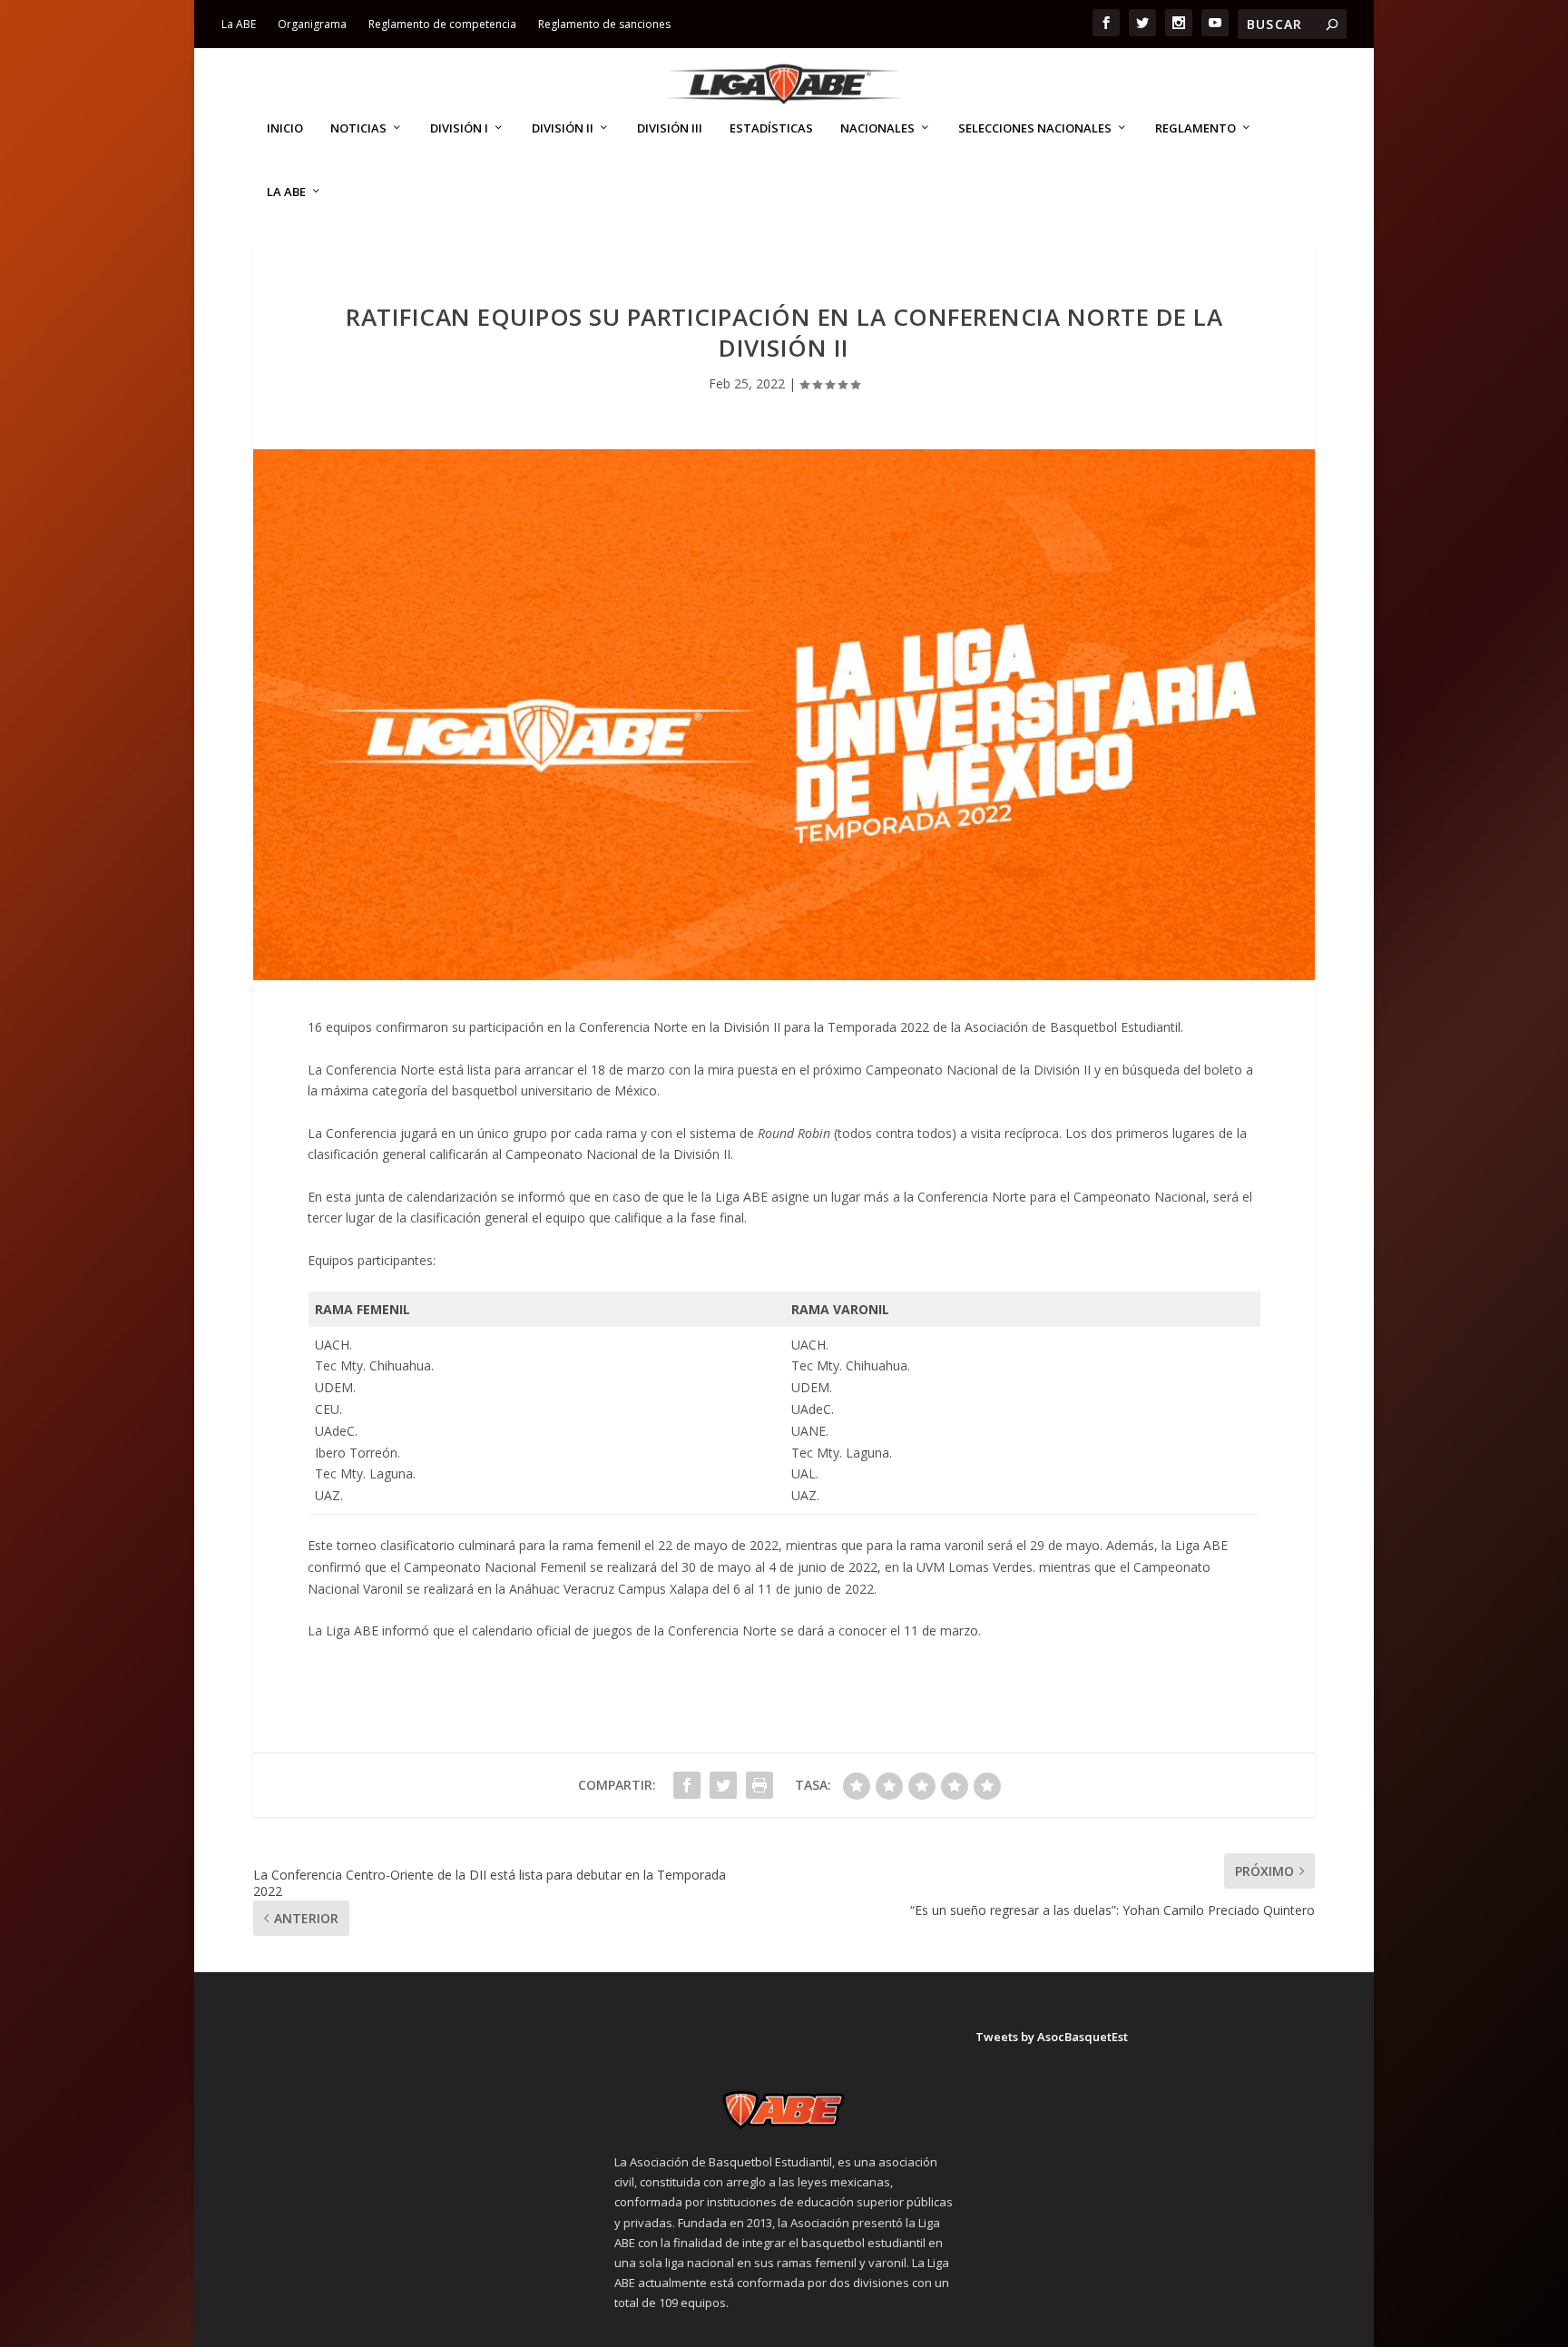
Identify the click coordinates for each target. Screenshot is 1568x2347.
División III (670, 128)
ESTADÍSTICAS (771, 128)
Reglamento (1196, 128)
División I (459, 128)
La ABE (239, 24)
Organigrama (312, 24)
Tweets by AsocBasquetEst (1052, 2037)
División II (563, 128)
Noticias (358, 128)
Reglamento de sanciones (604, 24)
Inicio (285, 128)
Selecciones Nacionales (1035, 128)
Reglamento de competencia (442, 24)
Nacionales (877, 128)
